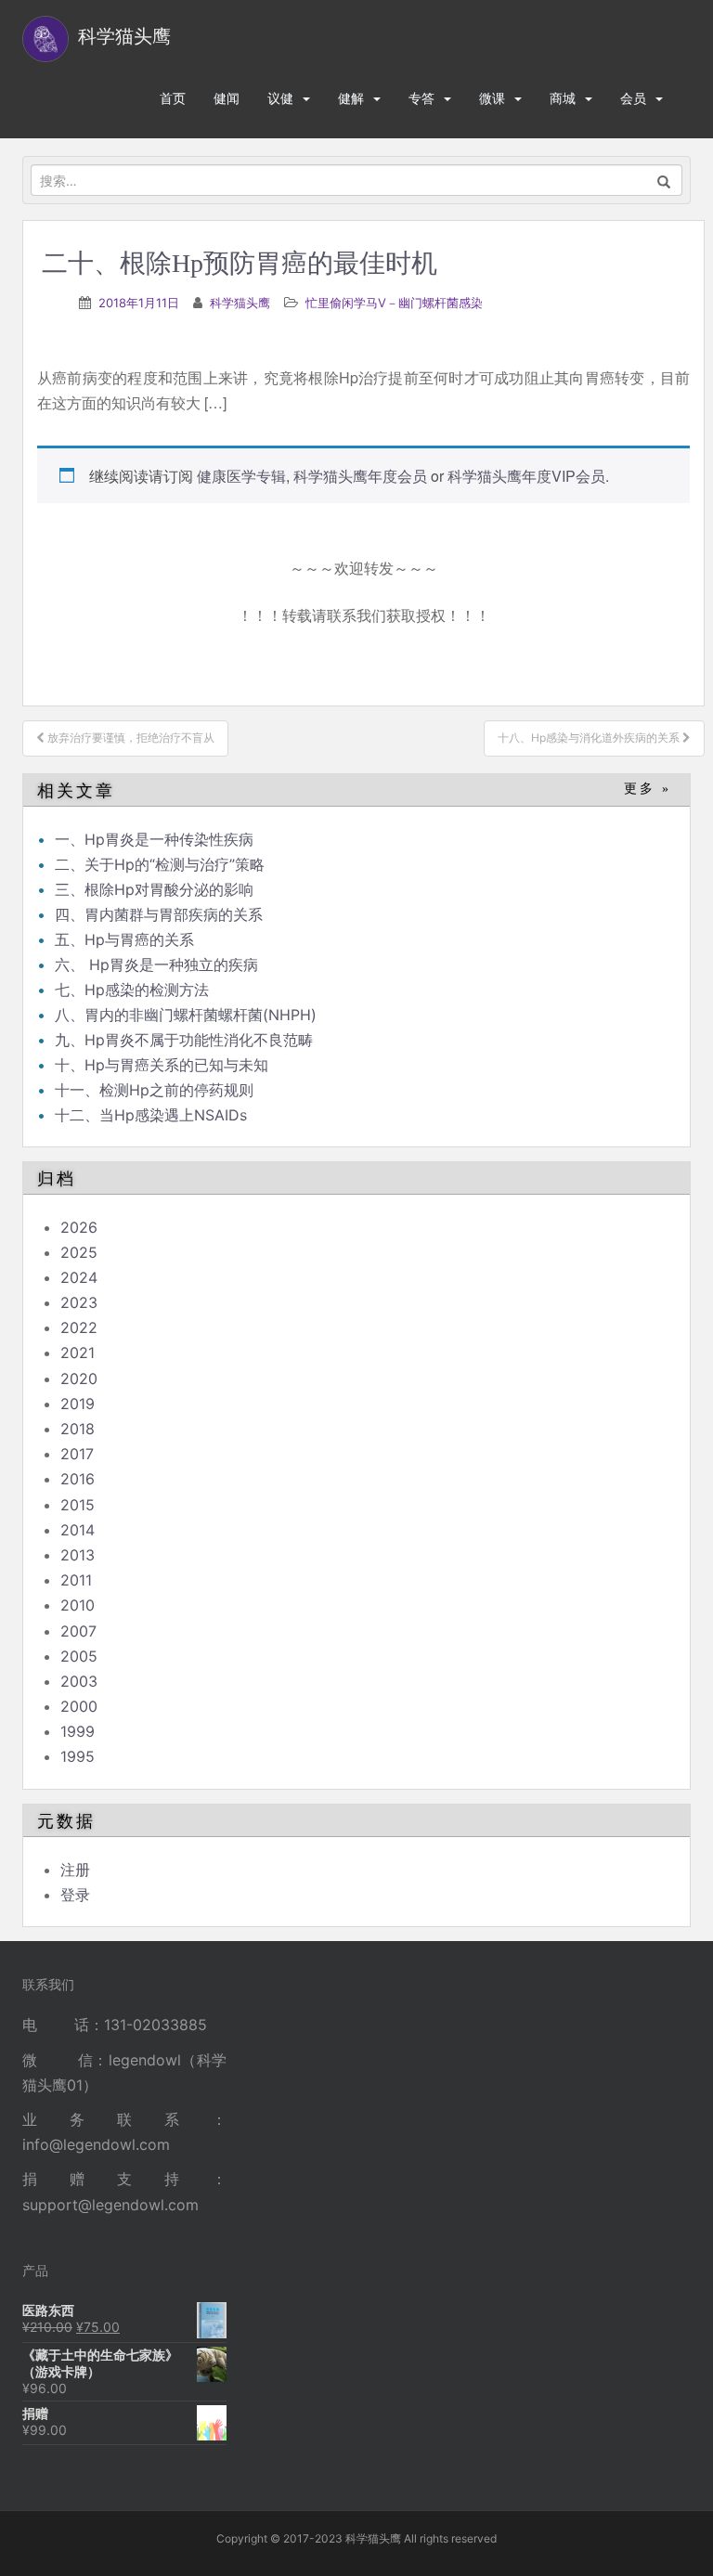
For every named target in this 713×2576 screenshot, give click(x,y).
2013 (78, 1555)
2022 (79, 1327)
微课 (492, 98)
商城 (563, 98)
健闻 (227, 98)
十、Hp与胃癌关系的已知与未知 (162, 1065)
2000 (79, 1706)
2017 (77, 1454)
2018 (78, 1429)
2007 (78, 1631)
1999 (78, 1731)
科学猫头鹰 (240, 303)
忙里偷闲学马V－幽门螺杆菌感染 (394, 303)
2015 (78, 1505)
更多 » (648, 789)
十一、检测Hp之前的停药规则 (154, 1090)
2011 (76, 1580)
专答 (421, 98)
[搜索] (664, 180)
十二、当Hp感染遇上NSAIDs (151, 1115)
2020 (79, 1379)
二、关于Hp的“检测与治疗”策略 (160, 864)
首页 (173, 98)
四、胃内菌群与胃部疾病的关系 (159, 914)
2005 (79, 1656)
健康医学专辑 (241, 476)
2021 (78, 1353)
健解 (351, 98)
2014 (78, 1530)
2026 (79, 1227)
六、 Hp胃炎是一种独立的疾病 (156, 964)
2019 (78, 1404)
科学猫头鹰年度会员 (360, 476)
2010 (78, 1605)
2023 (79, 1302)
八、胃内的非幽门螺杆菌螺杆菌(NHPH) (186, 1015)
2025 (79, 1252)
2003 (79, 1681)
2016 (78, 1479)
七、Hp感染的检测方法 (132, 990)
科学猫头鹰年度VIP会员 (526, 476)
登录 (75, 1895)
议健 (280, 98)
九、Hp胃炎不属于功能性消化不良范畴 (184, 1040)
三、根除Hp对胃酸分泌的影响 (154, 889)
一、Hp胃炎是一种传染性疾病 (154, 839)
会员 (633, 98)
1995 (78, 1756)
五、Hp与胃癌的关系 (124, 939)
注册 (75, 1870)
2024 (79, 1277)
